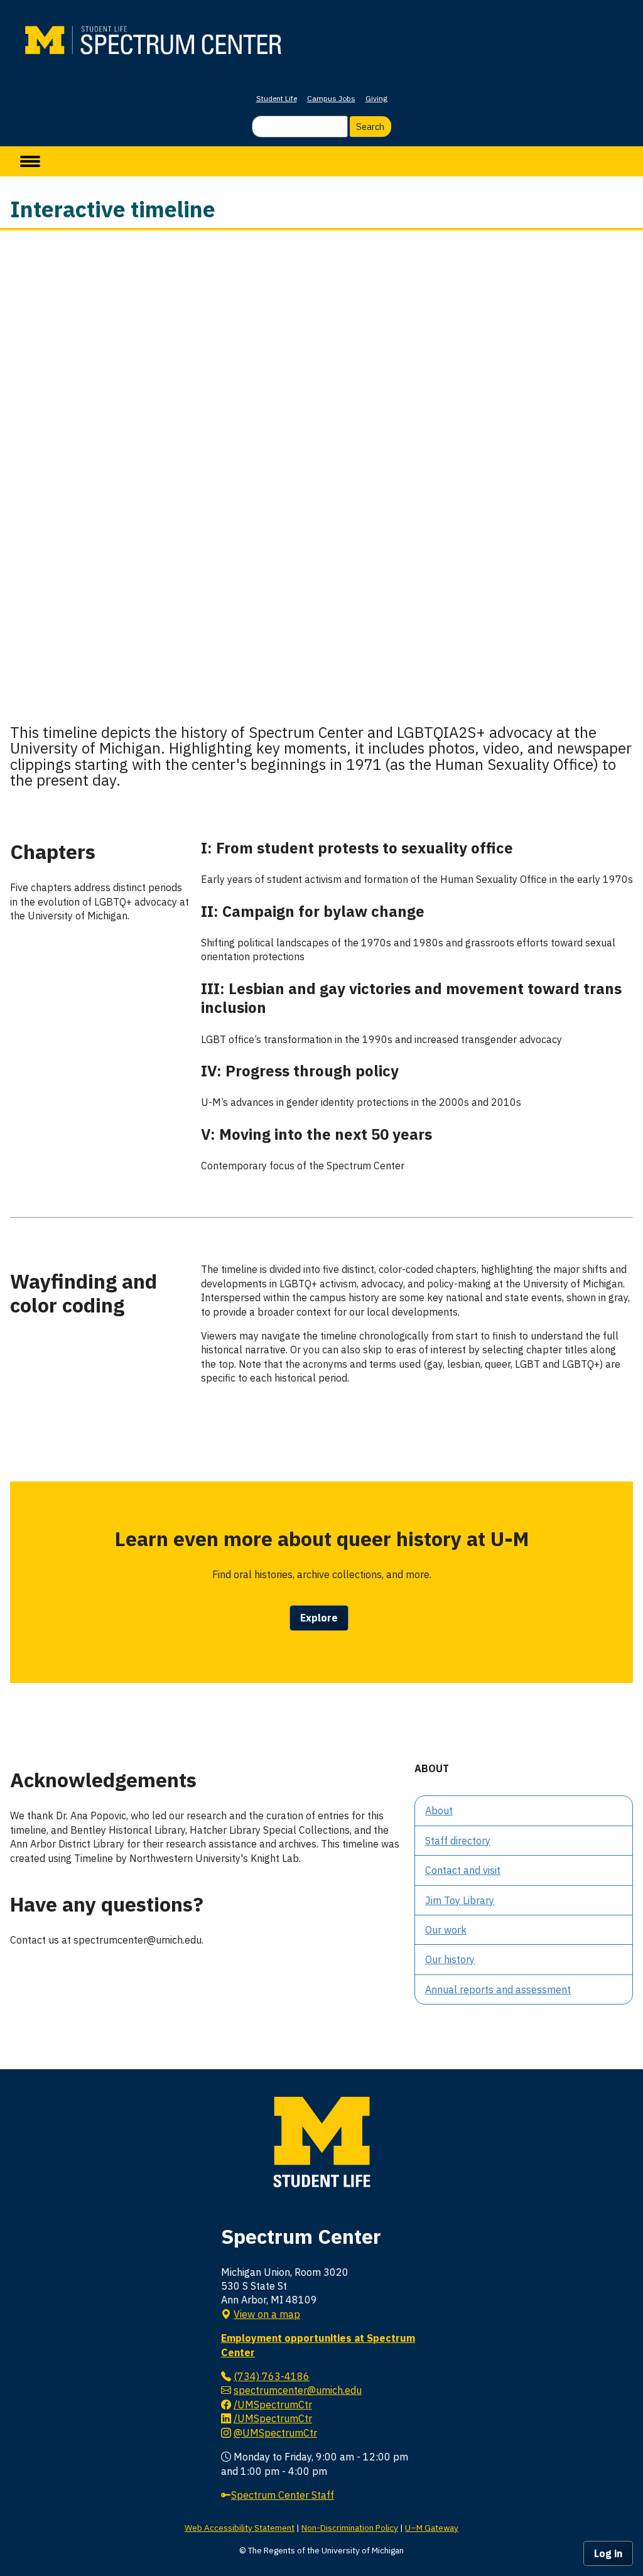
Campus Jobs (331, 98)
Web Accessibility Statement (240, 2528)
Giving (376, 98)
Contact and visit (463, 1870)
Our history (450, 1959)
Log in (608, 2553)
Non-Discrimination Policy (350, 2528)
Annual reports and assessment (498, 1989)
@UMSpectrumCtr (275, 2433)
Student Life (277, 98)
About (439, 1810)
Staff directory (458, 1841)
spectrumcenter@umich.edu (298, 2390)
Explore (319, 1618)
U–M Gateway (432, 2528)
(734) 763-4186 (272, 2376)
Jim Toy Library (460, 1900)
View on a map (267, 2314)
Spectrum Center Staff (283, 2495)
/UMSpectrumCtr (273, 2405)
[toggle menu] (30, 161)
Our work (446, 1930)
